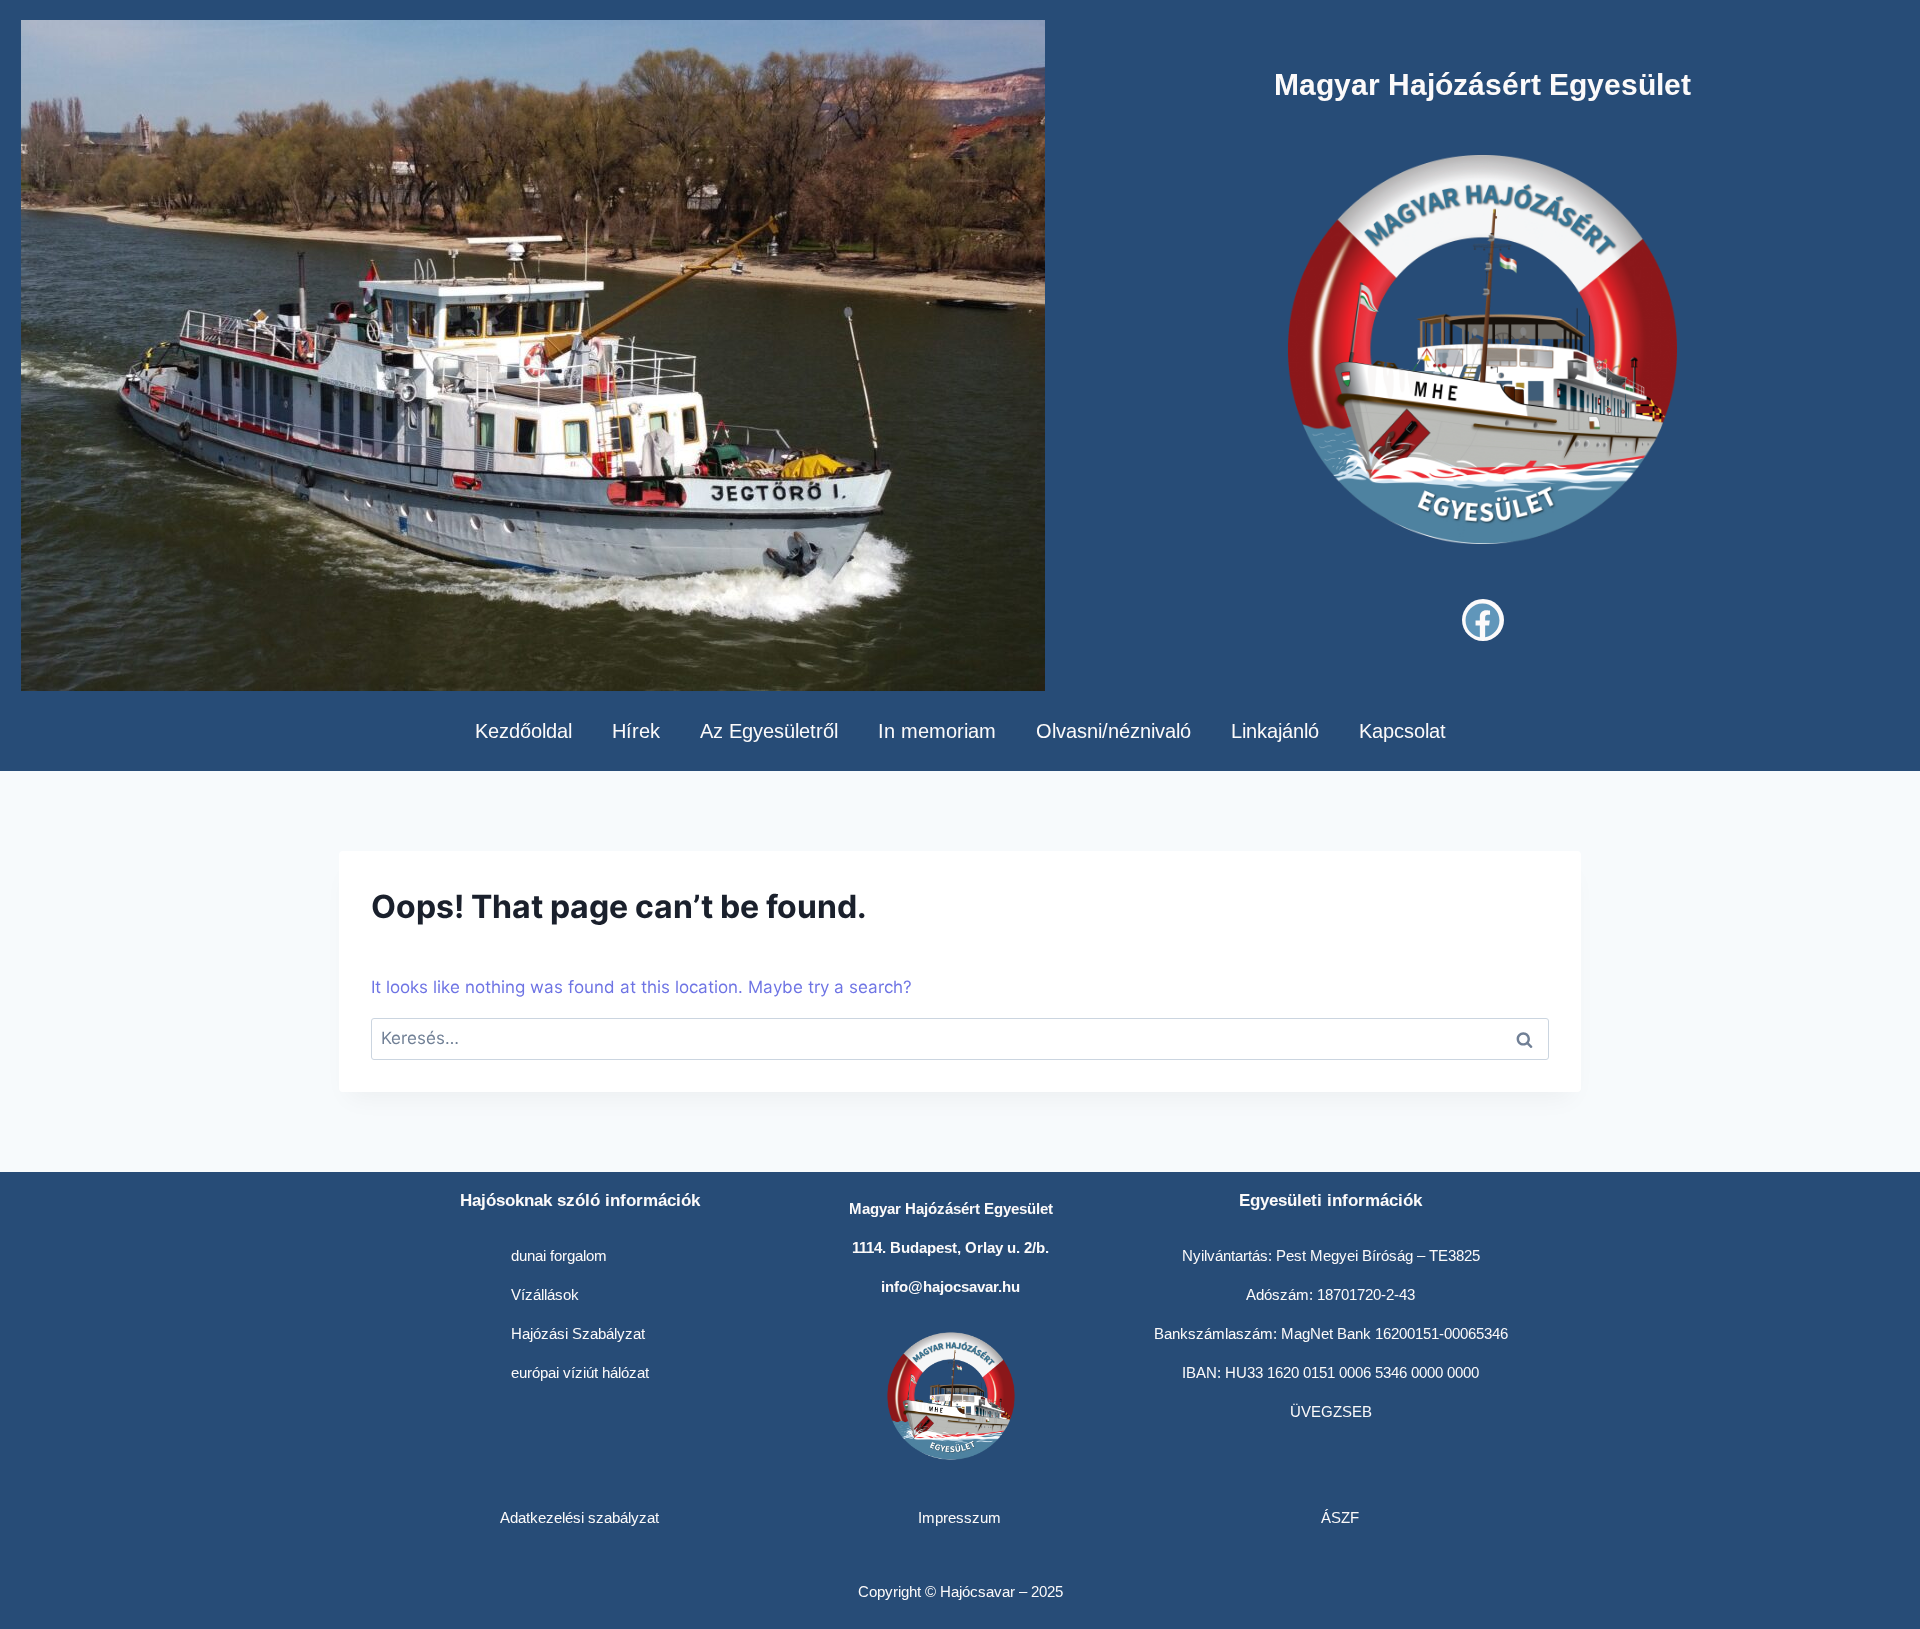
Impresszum (959, 1517)
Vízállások (545, 1294)
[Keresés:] (960, 1038)
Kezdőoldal (523, 731)
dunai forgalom (559, 1255)
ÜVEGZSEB (1331, 1411)
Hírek (636, 731)
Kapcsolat (1402, 731)
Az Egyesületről (769, 731)
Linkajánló (1275, 731)
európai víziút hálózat (580, 1372)
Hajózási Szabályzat (578, 1333)
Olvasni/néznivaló (1113, 731)
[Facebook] (1483, 620)
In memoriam (937, 731)
